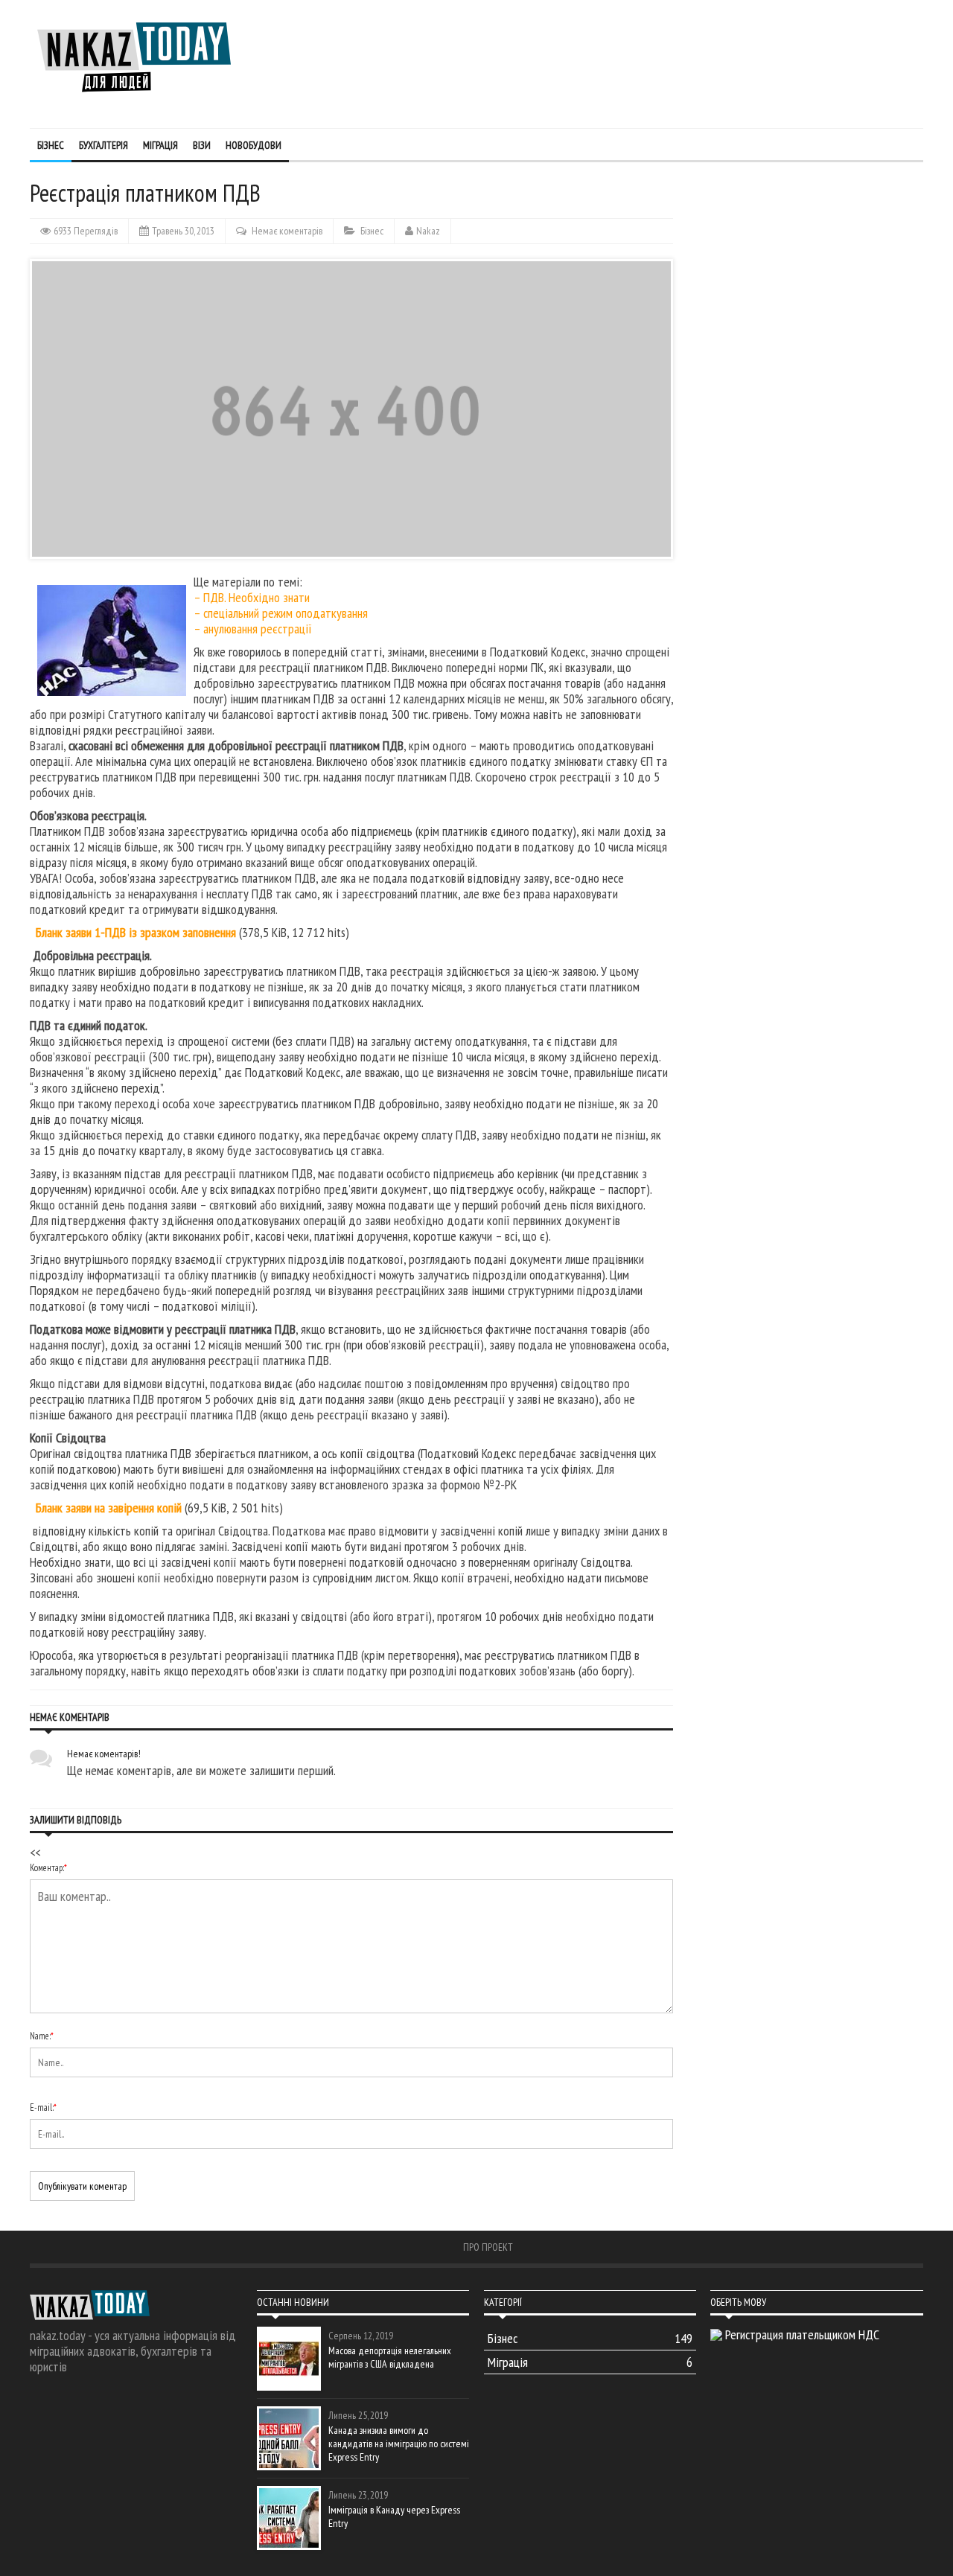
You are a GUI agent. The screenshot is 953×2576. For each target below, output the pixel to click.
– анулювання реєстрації (253, 629)
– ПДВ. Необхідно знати (253, 597)
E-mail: (43, 2107)
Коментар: (48, 1868)
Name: (42, 2036)
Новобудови (254, 145)
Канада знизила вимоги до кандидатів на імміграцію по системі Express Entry (399, 2444)
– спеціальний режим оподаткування (281, 613)
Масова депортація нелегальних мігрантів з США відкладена (390, 2357)
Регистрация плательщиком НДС (802, 2334)
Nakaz (428, 231)
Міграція (160, 145)
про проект (488, 2247)
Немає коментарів (287, 231)
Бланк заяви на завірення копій (109, 1508)
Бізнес (51, 145)
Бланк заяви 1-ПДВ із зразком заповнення (136, 932)
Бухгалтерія (103, 145)
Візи (202, 145)
